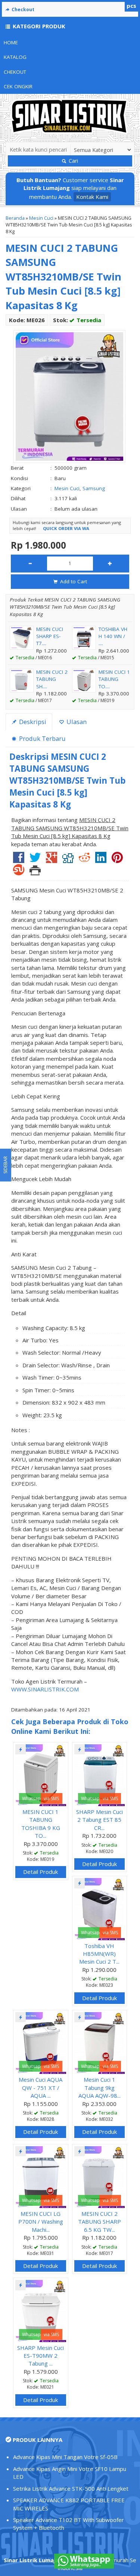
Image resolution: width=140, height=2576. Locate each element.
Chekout (15, 72)
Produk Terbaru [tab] (42, 738)
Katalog (15, 57)
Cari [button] (73, 161)
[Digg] (68, 860)
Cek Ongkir (18, 86)
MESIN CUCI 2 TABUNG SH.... (52, 679)
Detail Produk (41, 1872)
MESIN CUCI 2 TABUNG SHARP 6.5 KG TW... (99, 2222)
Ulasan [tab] (76, 722)
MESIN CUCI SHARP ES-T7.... (50, 636)
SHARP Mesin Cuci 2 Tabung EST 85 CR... (99, 1820)
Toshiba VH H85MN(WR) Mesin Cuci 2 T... (99, 1954)
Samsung (94, 488)
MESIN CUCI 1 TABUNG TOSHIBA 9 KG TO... (41, 1824)
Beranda (15, 218)
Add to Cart (73, 581)
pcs (131, 6)
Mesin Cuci (41, 218)
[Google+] (52, 860)
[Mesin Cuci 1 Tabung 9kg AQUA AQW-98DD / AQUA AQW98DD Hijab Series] (100, 2042)
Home (11, 42)
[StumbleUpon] (19, 872)
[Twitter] (35, 860)
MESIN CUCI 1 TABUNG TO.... (114, 679)
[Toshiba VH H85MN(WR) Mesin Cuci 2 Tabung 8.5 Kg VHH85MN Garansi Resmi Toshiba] (100, 1908)
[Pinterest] (117, 860)
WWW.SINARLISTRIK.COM (45, 1689)
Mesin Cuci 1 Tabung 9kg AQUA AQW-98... (99, 2088)
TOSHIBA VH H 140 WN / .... (113, 636)
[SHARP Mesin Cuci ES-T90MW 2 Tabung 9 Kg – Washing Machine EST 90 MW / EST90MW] (41, 2310)
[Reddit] (84, 860)
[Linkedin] (101, 860)
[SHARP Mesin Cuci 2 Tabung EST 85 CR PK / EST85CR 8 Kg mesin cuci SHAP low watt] (100, 1774)
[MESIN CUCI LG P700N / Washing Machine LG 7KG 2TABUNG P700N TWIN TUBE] (41, 2176)
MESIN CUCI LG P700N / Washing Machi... (41, 2222)
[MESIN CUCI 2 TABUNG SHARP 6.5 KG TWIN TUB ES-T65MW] (100, 2176)
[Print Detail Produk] (35, 872)
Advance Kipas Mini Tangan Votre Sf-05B (65, 2457)
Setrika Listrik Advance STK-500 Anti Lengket (71, 2488)
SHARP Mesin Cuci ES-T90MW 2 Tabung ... (41, 2356)
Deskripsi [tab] (32, 722)
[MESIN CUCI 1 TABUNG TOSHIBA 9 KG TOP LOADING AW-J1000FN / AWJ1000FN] (41, 1774)
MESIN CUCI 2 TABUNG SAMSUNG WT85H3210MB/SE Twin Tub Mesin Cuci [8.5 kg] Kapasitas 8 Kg (63, 277)
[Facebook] (19, 860)
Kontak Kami (92, 197)
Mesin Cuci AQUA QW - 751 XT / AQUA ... (41, 2088)
